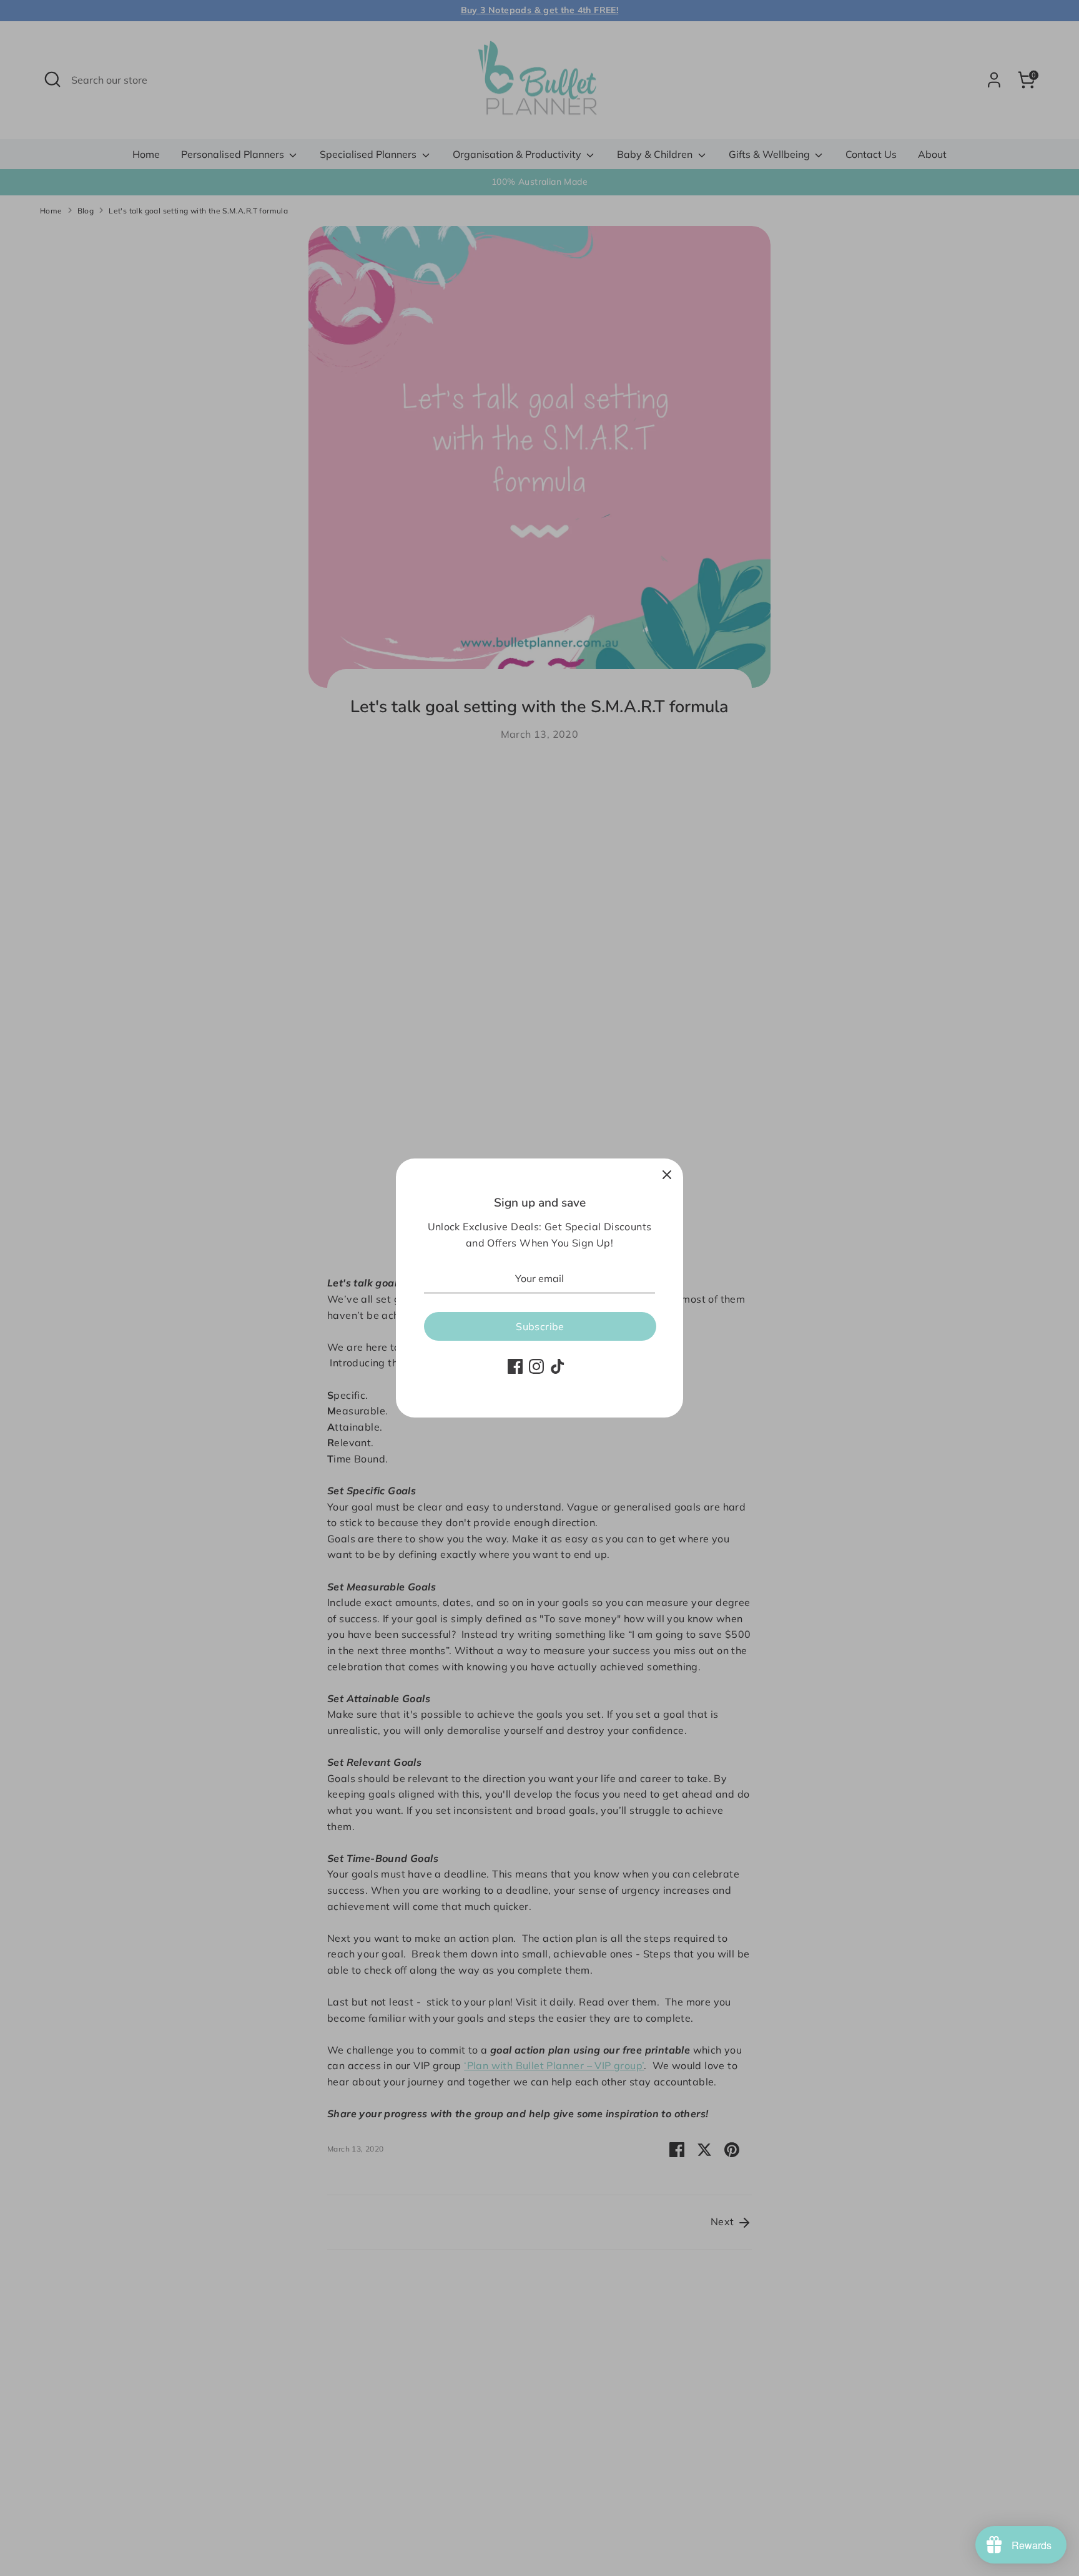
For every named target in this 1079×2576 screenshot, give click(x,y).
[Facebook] (515, 1366)
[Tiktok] (558, 1366)
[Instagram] (536, 1366)
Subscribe (540, 1326)
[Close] (667, 1175)
